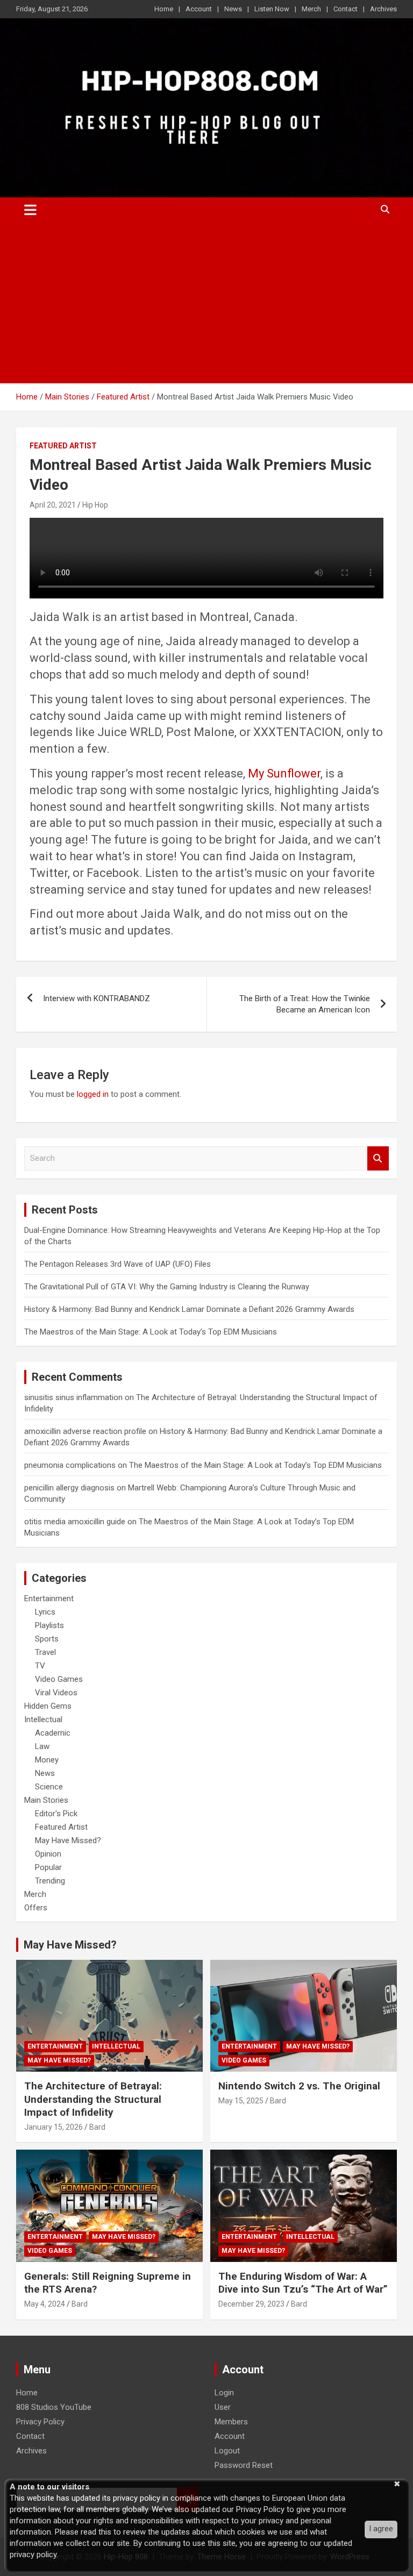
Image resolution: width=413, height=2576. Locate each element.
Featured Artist (63, 446)
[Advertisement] (206, 303)
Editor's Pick (56, 1814)
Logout (227, 2451)
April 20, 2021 (53, 505)
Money (47, 1760)
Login (224, 2393)
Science (49, 1787)
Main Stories (46, 1800)
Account (199, 9)
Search (378, 1158)
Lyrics (45, 1612)
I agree (381, 2529)
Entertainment (49, 1599)
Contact (346, 9)
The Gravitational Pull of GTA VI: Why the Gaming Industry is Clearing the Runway (167, 1287)
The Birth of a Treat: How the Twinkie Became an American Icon (305, 1004)
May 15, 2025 (241, 2101)
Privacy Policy (40, 2422)
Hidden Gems (48, 1706)
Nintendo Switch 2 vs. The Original (299, 2086)
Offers (36, 1908)
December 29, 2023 (251, 2304)
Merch (311, 9)
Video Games (59, 1679)
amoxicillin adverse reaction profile (85, 1431)
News (233, 9)
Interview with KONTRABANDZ (97, 998)
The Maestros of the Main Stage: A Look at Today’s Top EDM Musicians (151, 1332)
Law (42, 1746)
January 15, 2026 (54, 2127)
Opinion (48, 1854)
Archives (383, 9)
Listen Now (272, 9)
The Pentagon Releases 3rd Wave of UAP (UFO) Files (118, 1264)
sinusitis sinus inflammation (73, 1397)
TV (40, 1666)
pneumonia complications (70, 1465)
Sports (47, 1639)
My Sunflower (284, 773)
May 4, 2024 (45, 2304)
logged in (93, 1094)
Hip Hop (95, 505)
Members (231, 2422)
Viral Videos (56, 1693)
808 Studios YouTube (54, 2407)
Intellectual (43, 1719)
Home (164, 9)
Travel (45, 1652)
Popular (48, 1867)
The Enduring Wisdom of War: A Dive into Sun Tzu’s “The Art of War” (303, 2283)
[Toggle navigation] (30, 210)
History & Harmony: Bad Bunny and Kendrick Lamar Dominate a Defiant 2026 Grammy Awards (189, 1309)
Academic (53, 1733)
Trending (50, 1881)
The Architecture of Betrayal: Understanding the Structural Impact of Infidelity (93, 2099)
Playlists (49, 1625)
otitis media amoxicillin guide (75, 1522)
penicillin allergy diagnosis (69, 1488)
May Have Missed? (68, 1840)
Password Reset (244, 2465)
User (223, 2407)
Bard (97, 2127)
